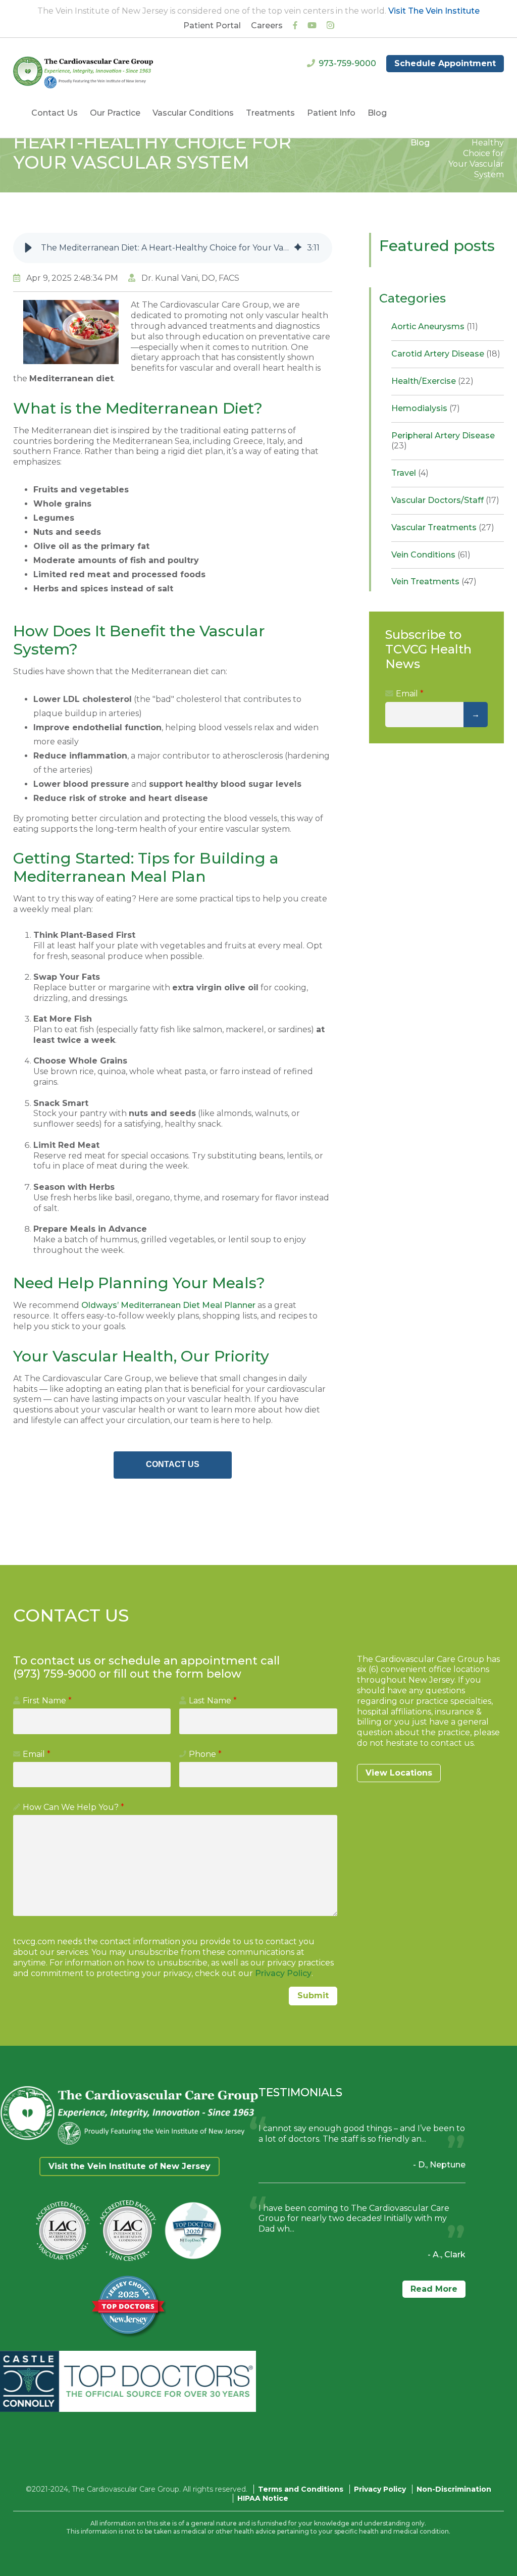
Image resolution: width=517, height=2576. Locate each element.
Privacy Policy (283, 1973)
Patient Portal (212, 26)
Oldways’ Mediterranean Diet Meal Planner (168, 1305)
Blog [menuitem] (377, 113)
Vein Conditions (431, 555)
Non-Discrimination (454, 2489)
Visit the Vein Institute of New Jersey (130, 2166)
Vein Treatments (434, 582)
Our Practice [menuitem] (115, 113)
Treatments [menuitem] (270, 113)
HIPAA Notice (263, 2498)
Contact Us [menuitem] (55, 113)
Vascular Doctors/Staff (445, 500)
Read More (434, 2289)
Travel (410, 473)
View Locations (399, 1773)
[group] (173, 248)
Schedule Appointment (445, 63)
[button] (28, 248)
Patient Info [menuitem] (331, 113)
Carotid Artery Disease (446, 354)
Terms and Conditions (301, 2489)
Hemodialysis (426, 408)
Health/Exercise (432, 381)
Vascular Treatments (443, 527)
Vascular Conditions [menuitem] (193, 113)
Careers (267, 26)
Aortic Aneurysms (435, 326)
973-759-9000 (347, 63)
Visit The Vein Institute (434, 11)
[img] (298, 248)
